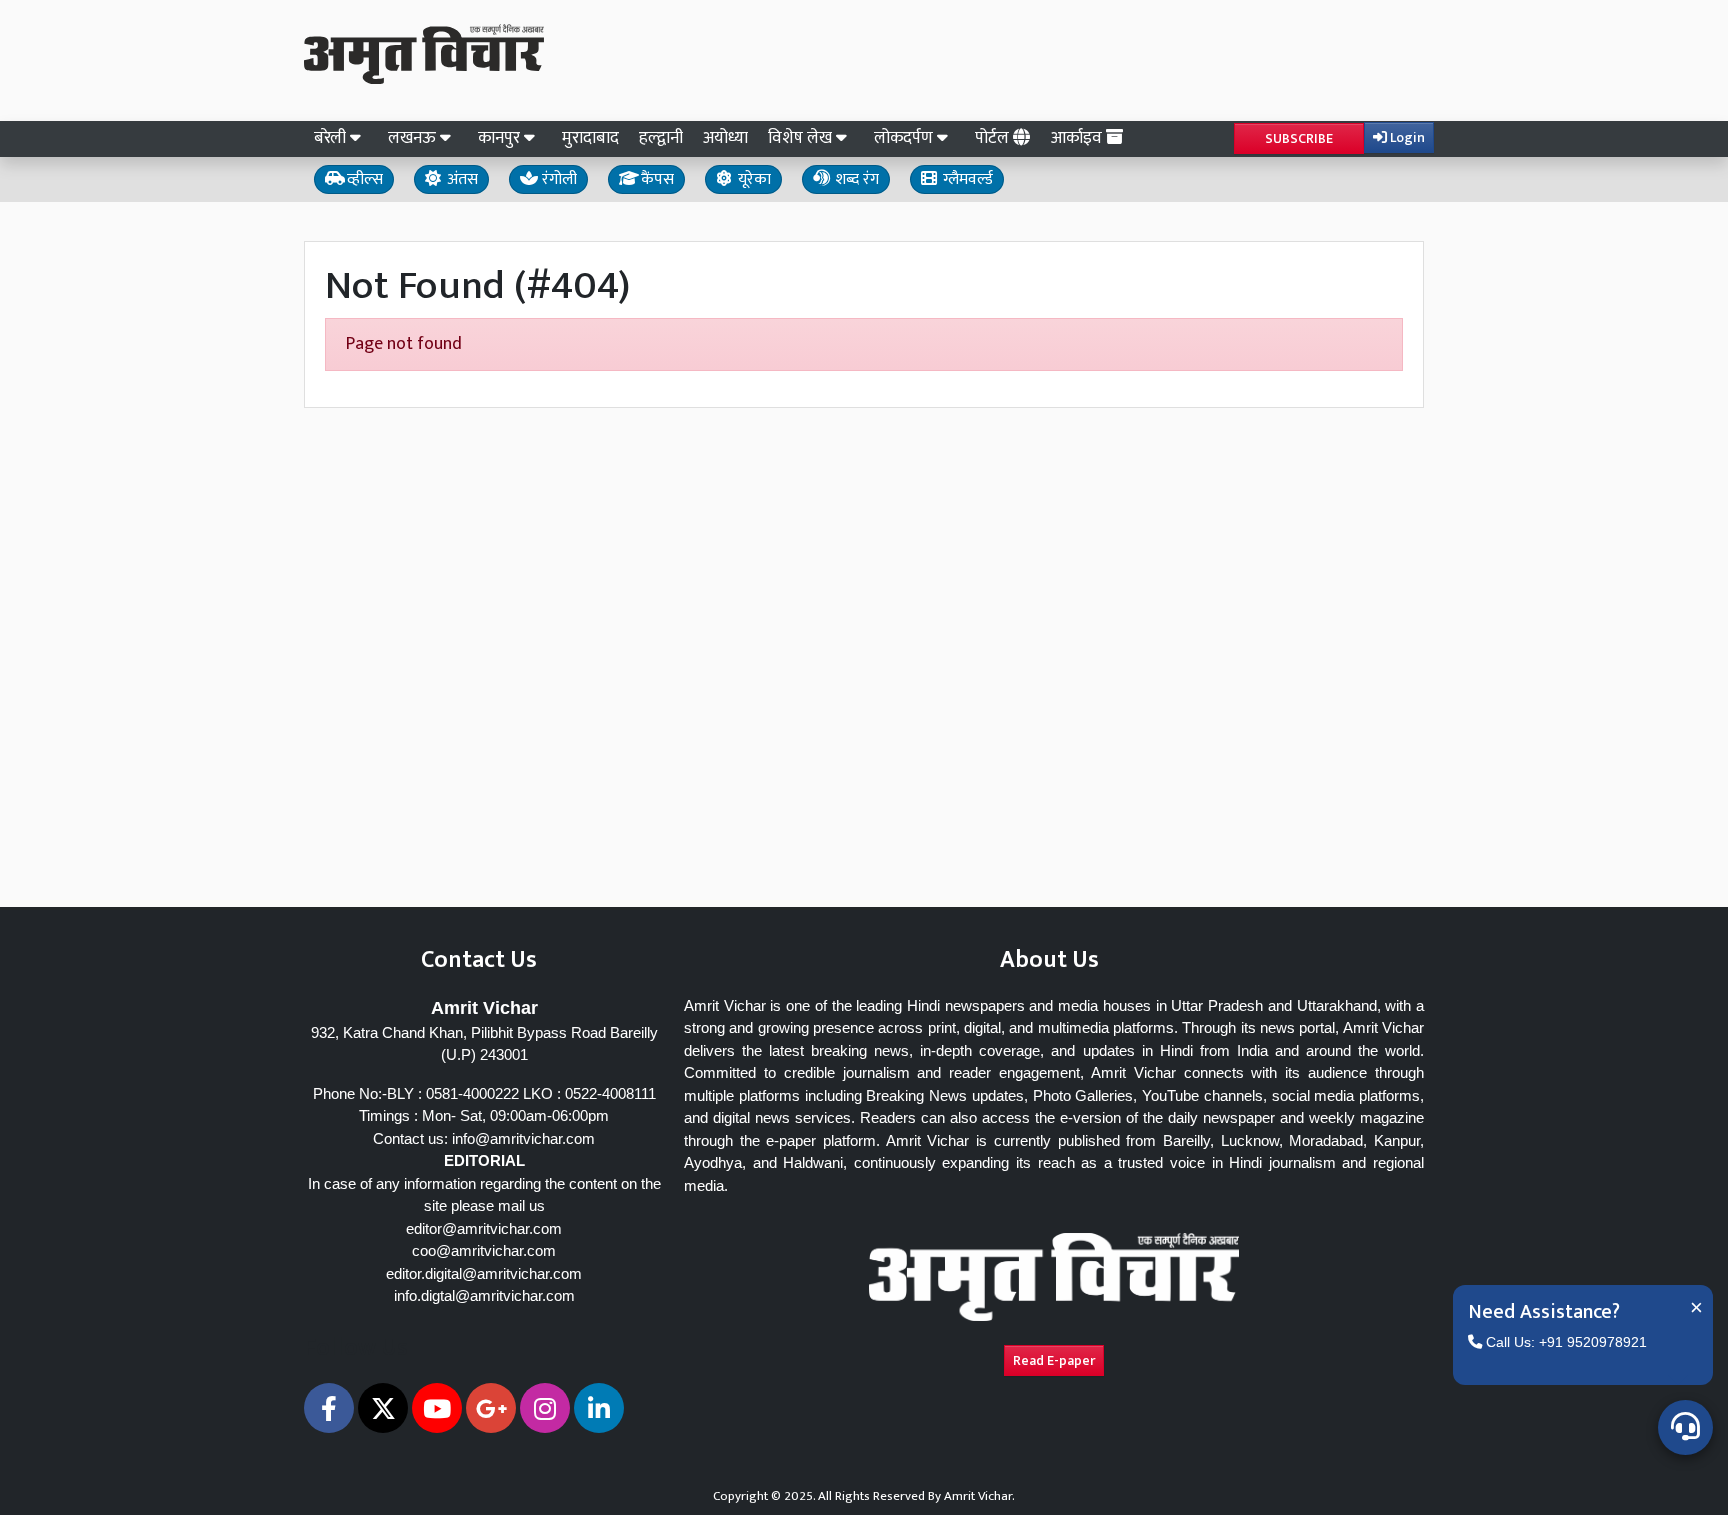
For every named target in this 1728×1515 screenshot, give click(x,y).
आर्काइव (1078, 138)
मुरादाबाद (590, 138)
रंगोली (557, 179)
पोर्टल (994, 138)
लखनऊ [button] (414, 138)
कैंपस (655, 179)
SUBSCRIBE (1299, 138)
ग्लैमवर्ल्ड (966, 179)
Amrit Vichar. (979, 1496)
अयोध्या (725, 138)
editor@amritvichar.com (484, 1228)
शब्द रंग (855, 179)
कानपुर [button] (501, 138)
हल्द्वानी (661, 138)
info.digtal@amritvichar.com (484, 1295)
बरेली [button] (332, 138)
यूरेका (752, 179)
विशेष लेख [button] (802, 138)
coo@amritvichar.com (484, 1250)
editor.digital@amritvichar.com (484, 1273)
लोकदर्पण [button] (905, 138)
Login (1406, 137)
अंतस (460, 179)
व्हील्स (363, 179)
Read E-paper (1054, 1360)
